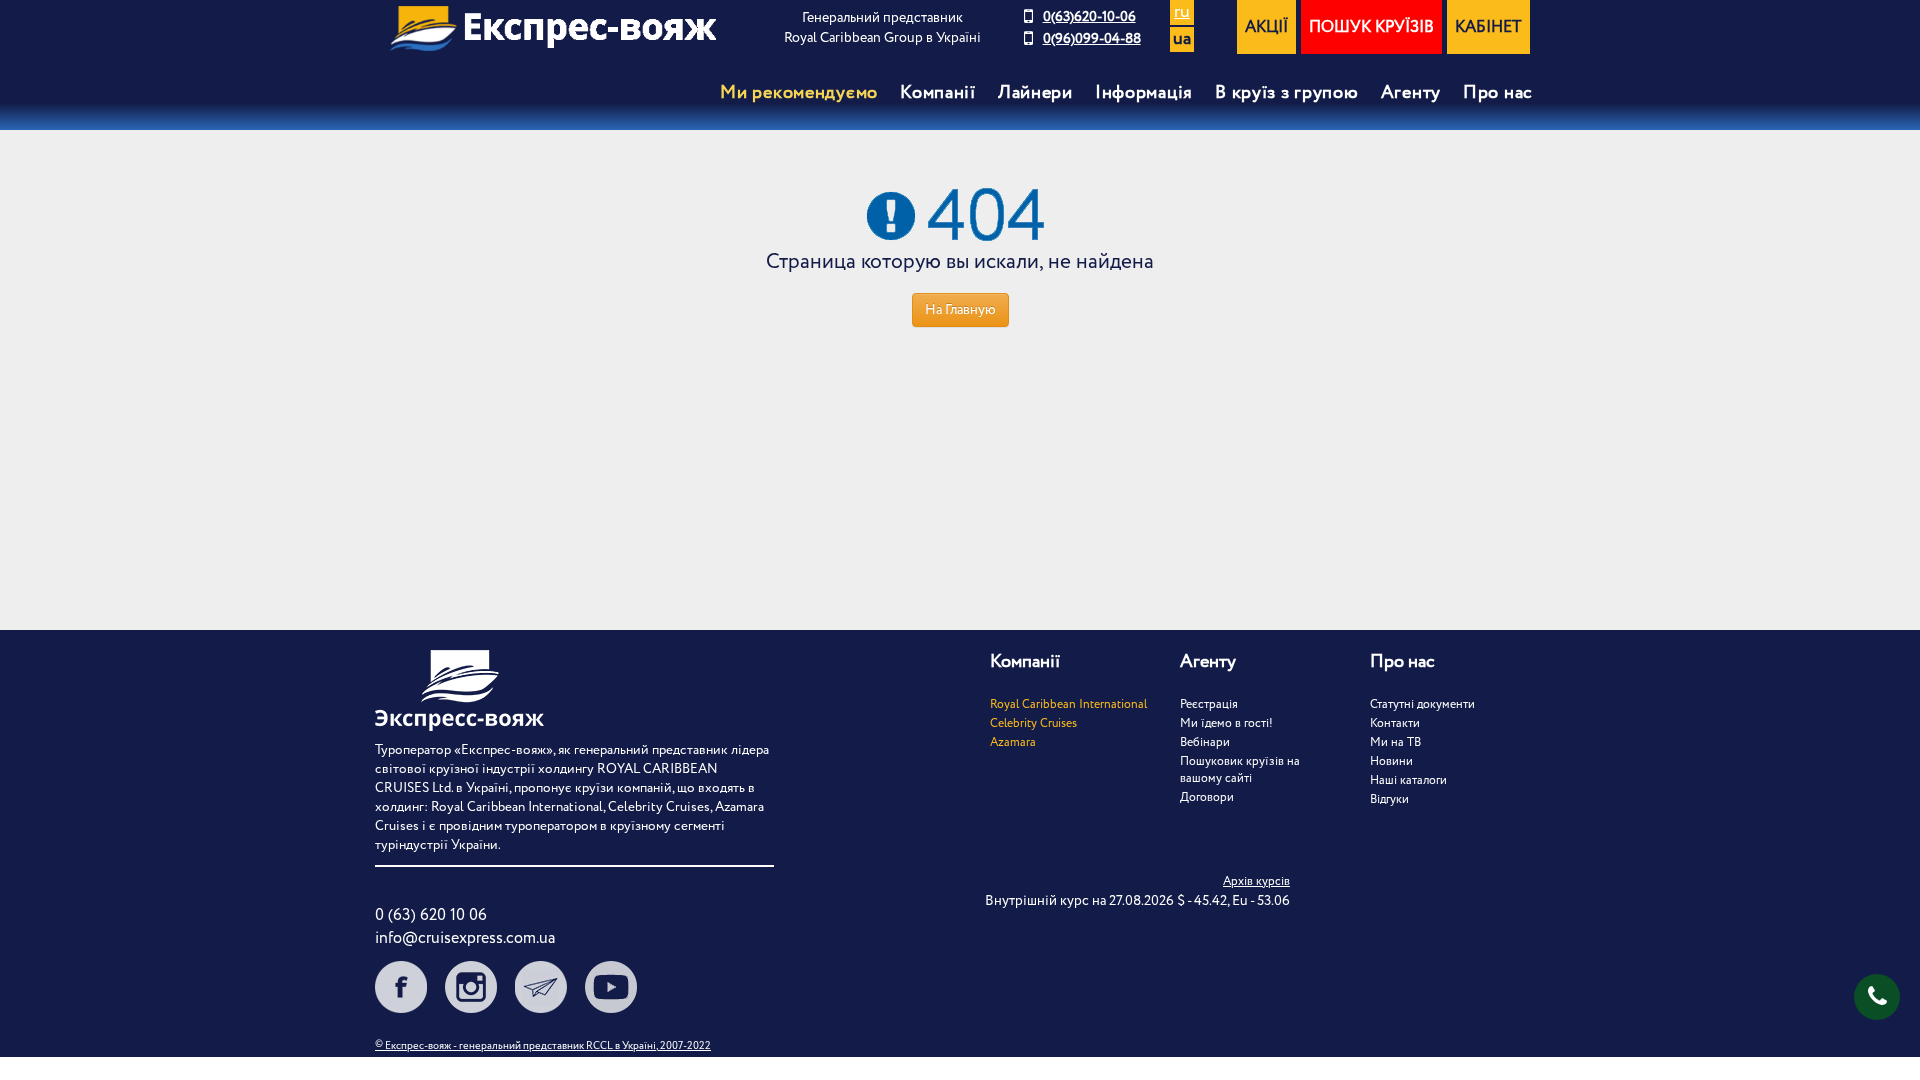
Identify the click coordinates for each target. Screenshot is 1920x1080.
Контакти (1395, 723)
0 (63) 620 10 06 (431, 915)
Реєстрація (1209, 704)
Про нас (1498, 93)
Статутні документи (1422, 704)
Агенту (1411, 93)
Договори (1207, 797)
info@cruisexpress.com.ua (465, 938)
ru (1182, 12)
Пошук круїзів (1371, 27)
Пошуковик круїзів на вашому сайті (1240, 770)
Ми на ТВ (1395, 742)
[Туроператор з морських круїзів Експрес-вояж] (553, 28)
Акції (1266, 27)
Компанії (938, 93)
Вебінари (1205, 742)
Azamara (1013, 742)
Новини (1391, 761)
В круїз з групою (1287, 93)
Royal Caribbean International (1068, 704)
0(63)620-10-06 (1089, 17)
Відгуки (1389, 799)
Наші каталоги (1408, 780)
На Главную (960, 310)
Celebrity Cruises (1033, 723)
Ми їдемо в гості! (1226, 723)
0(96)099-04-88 (1092, 39)
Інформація (1144, 93)
